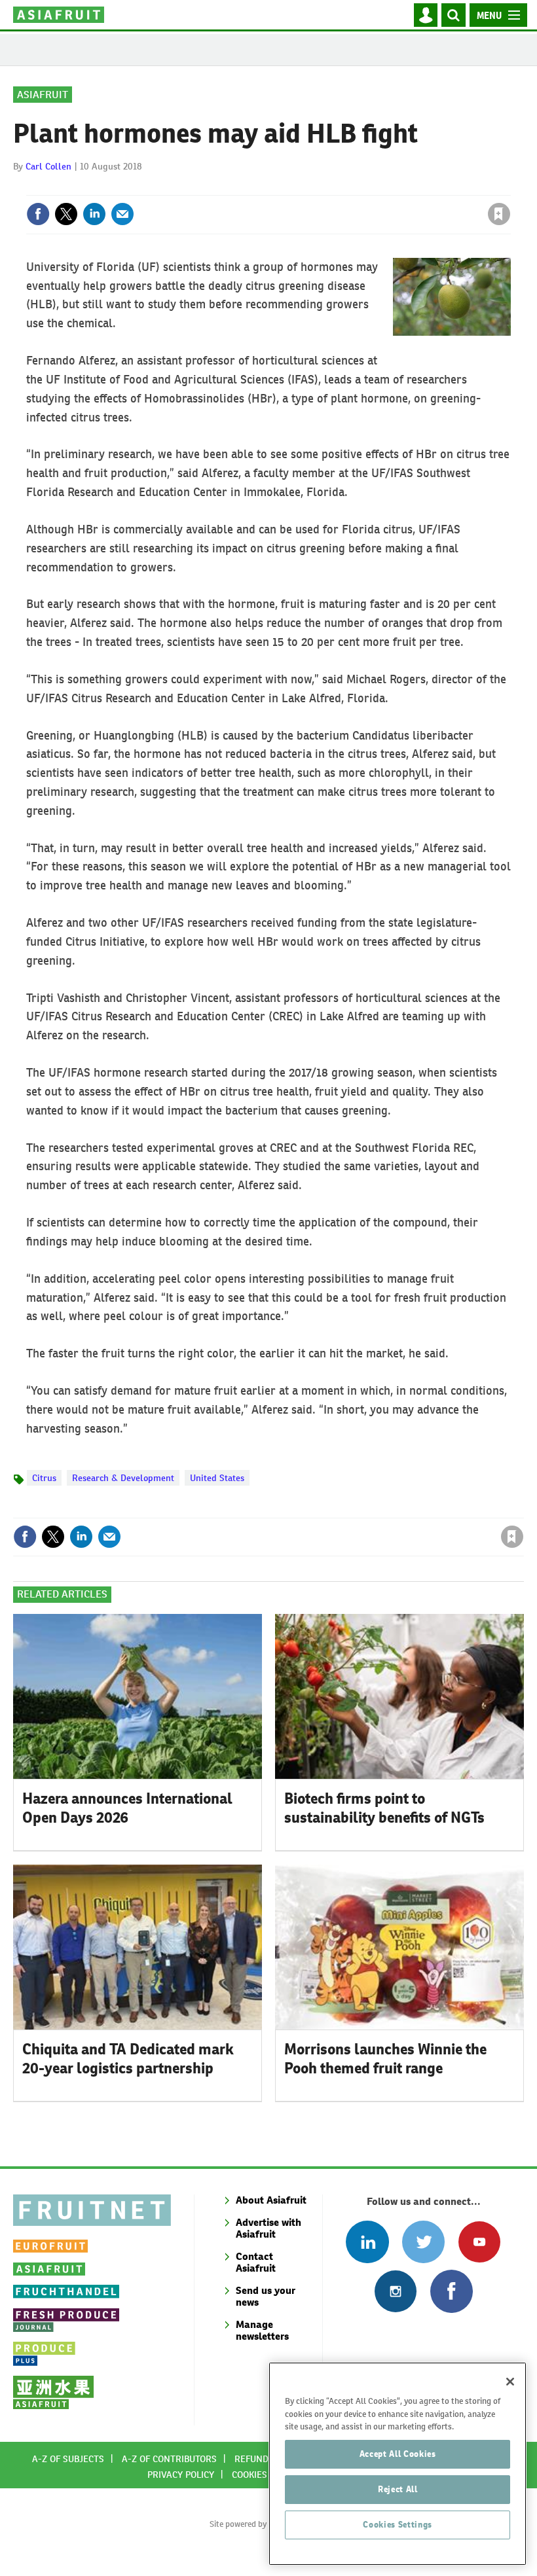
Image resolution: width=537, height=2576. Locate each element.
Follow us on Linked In (367, 2242)
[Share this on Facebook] (38, 214)
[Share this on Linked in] (94, 214)
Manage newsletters (262, 2330)
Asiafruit (43, 95)
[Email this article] (122, 214)
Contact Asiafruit (256, 2262)
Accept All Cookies (398, 2454)
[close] (509, 187)
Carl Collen (48, 166)
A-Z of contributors (169, 2459)
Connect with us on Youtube (479, 2242)
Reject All (398, 2489)
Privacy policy (181, 2475)
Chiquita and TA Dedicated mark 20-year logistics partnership (128, 2059)
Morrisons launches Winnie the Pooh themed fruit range (385, 2059)
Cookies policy (265, 2475)
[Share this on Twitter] (66, 214)
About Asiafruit (271, 2200)
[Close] (510, 2382)
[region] (398, 2464)
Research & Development (123, 1478)
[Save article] (499, 214)
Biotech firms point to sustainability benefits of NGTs (384, 1808)
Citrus (44, 1478)
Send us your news (266, 2296)
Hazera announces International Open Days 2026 (127, 1808)
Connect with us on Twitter (423, 2242)
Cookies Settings (398, 2525)
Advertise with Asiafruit (268, 2228)
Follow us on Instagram (395, 2291)
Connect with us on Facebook (452, 2291)
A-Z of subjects (68, 2459)
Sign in (343, 187)
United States (217, 1478)
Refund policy (267, 2459)
